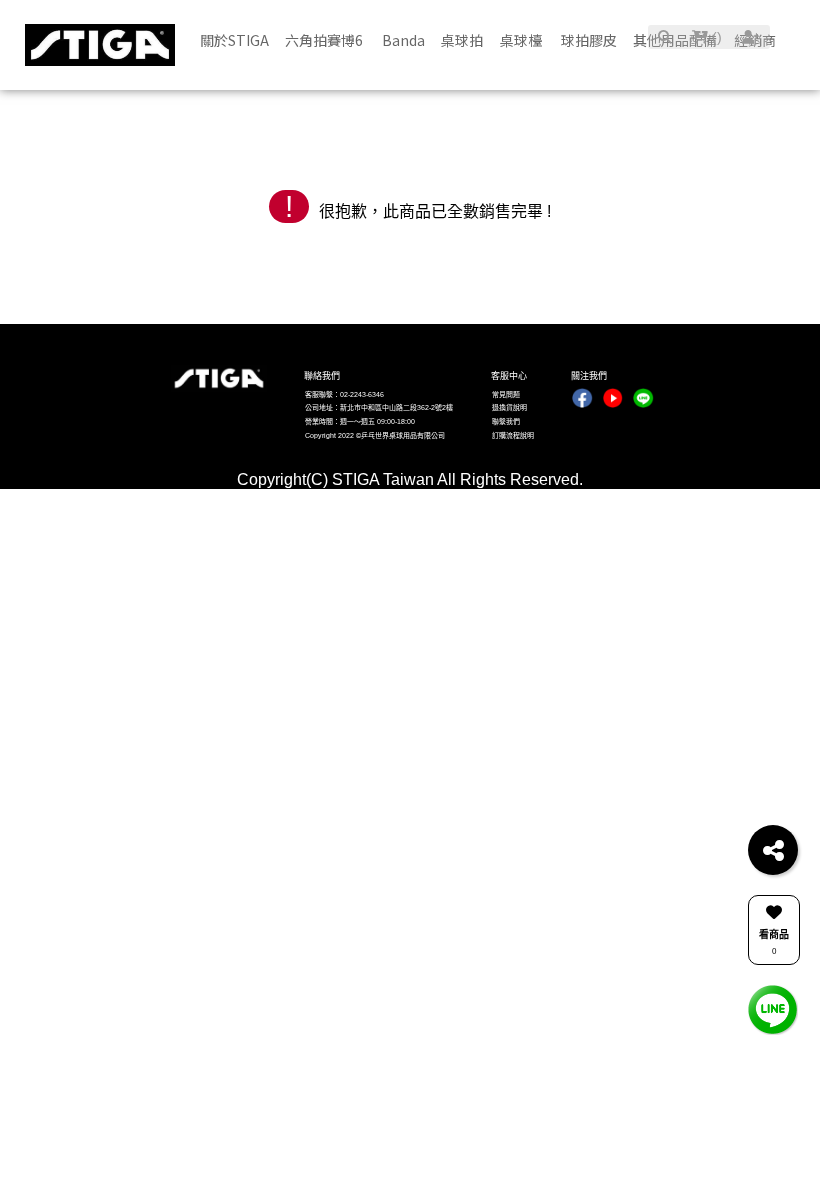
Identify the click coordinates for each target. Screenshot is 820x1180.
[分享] (773, 850)
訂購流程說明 (513, 435)
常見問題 (506, 394)
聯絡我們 (322, 376)
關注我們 (589, 376)
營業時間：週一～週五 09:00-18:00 (360, 421)
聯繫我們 (506, 421)
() (715, 37)
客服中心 (509, 376)
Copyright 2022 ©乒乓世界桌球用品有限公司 (375, 435)
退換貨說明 (509, 407)
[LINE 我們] (773, 1008)
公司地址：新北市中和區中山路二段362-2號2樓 (379, 407)
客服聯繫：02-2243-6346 (344, 394)
